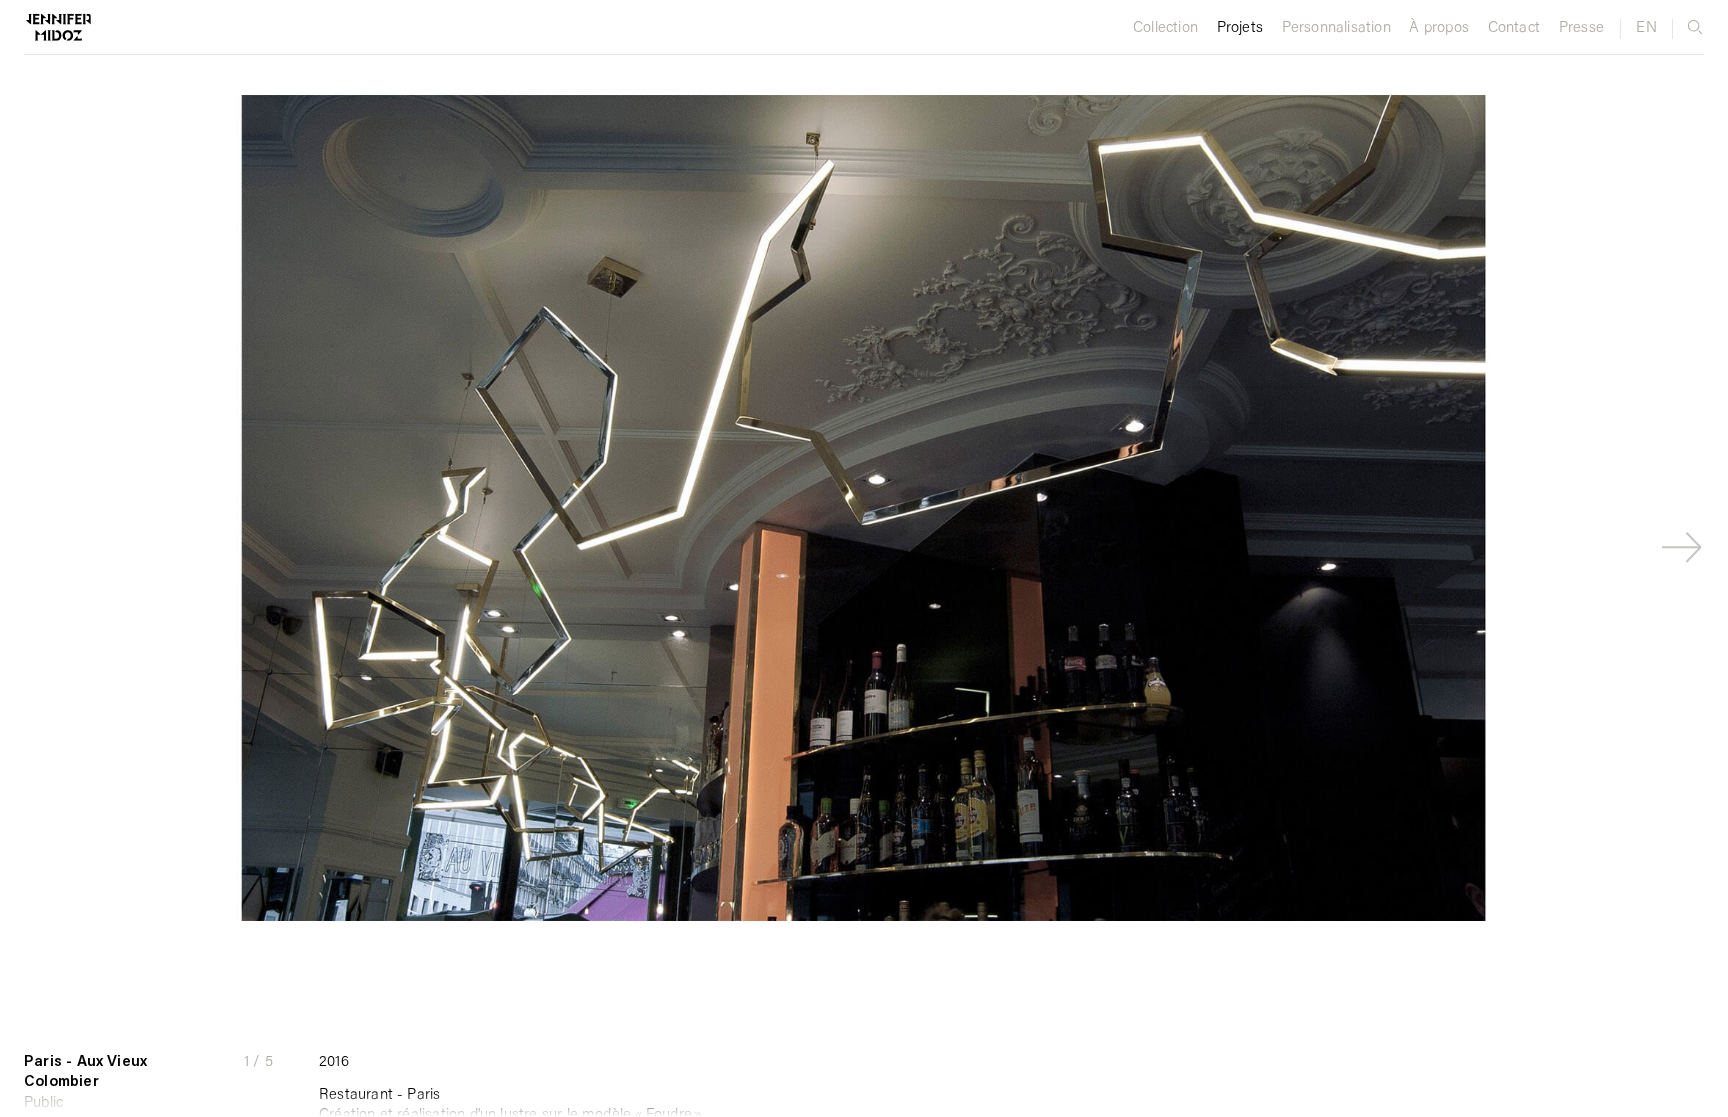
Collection (1165, 28)
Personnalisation (1336, 28)
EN (1646, 28)
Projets (1240, 28)
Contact (1514, 28)
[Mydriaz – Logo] (45, 29)
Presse (1581, 28)
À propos (1439, 28)
